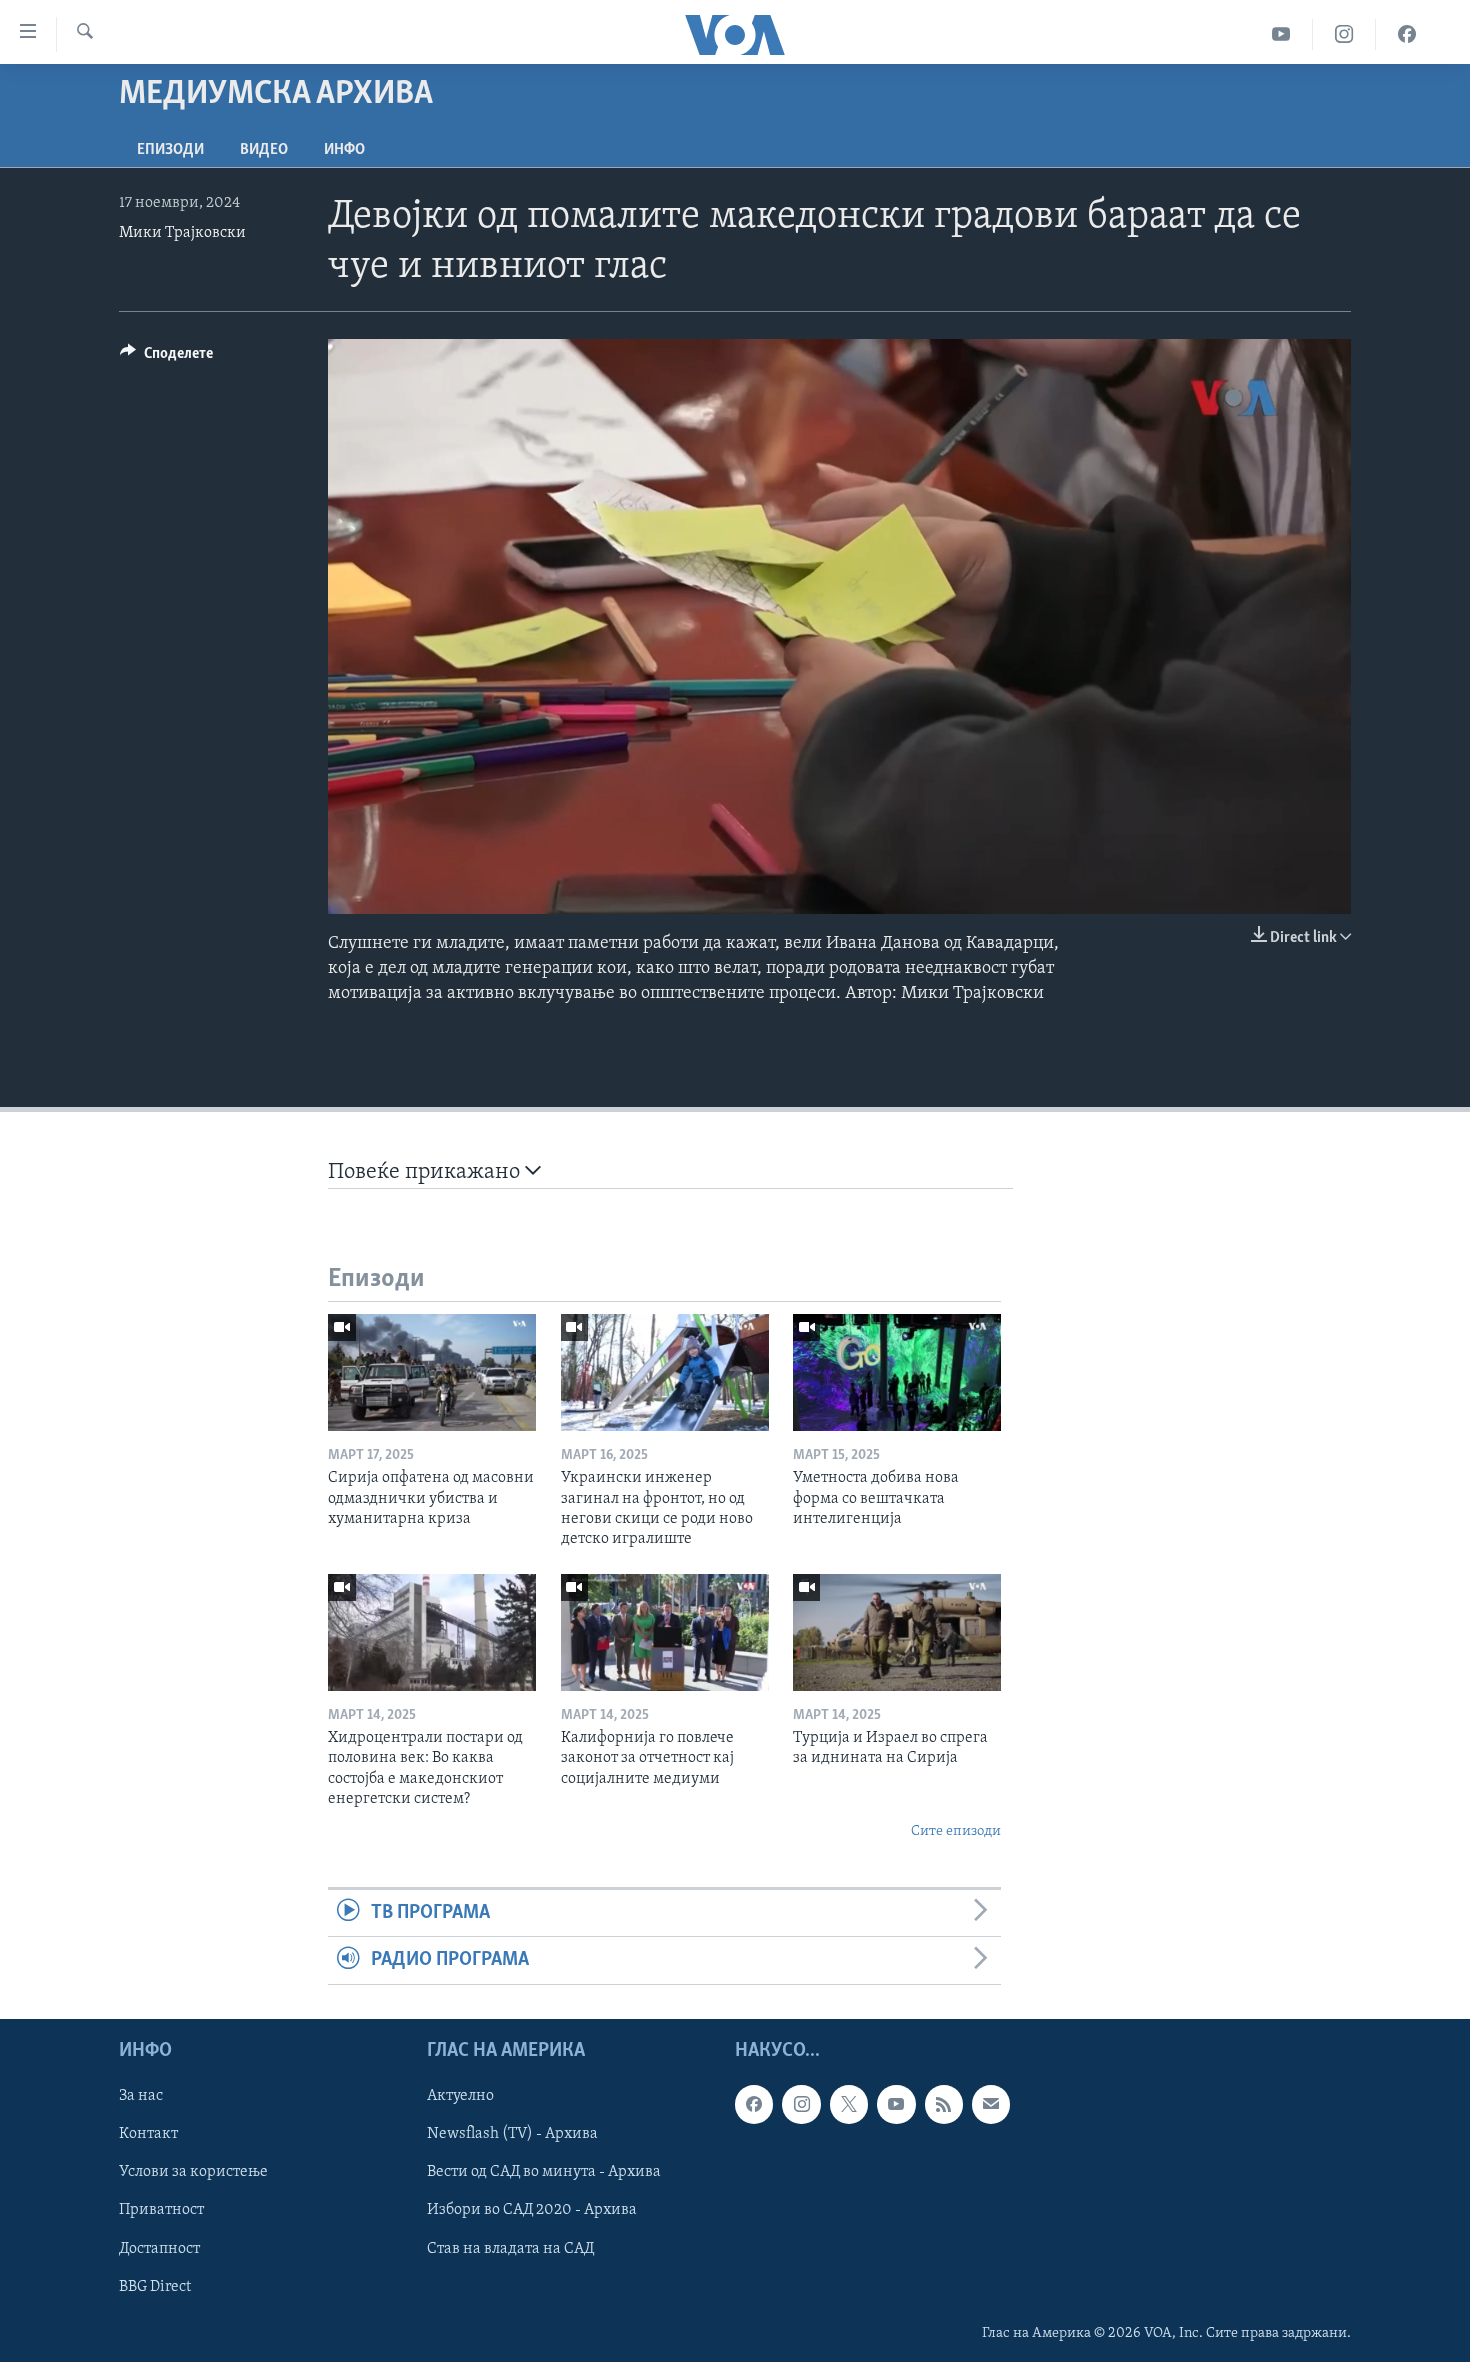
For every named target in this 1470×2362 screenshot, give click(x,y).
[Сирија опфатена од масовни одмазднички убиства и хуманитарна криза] (432, 1372)
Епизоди (170, 150)
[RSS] (944, 2104)
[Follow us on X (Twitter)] (849, 2104)
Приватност (161, 2210)
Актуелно (460, 2096)
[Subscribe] (991, 2104)
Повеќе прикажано (426, 1172)
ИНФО (344, 150)
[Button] (166, 358)
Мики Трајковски (182, 233)
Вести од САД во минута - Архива (544, 2172)
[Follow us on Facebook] (754, 2104)
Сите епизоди (956, 1831)
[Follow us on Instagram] (801, 2104)
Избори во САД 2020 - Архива (532, 2210)
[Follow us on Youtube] (896, 2104)
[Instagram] (1344, 34)
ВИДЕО (264, 150)
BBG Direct (155, 2286)
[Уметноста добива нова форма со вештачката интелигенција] (897, 1372)
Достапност (159, 2248)
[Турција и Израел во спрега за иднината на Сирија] (897, 1632)
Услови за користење (193, 2172)
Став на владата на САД (510, 2248)
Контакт (148, 2134)
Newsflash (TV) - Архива (512, 2134)
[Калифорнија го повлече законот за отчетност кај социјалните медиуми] (665, 1632)
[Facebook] (1407, 34)
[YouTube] (1281, 34)
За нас (141, 2096)
